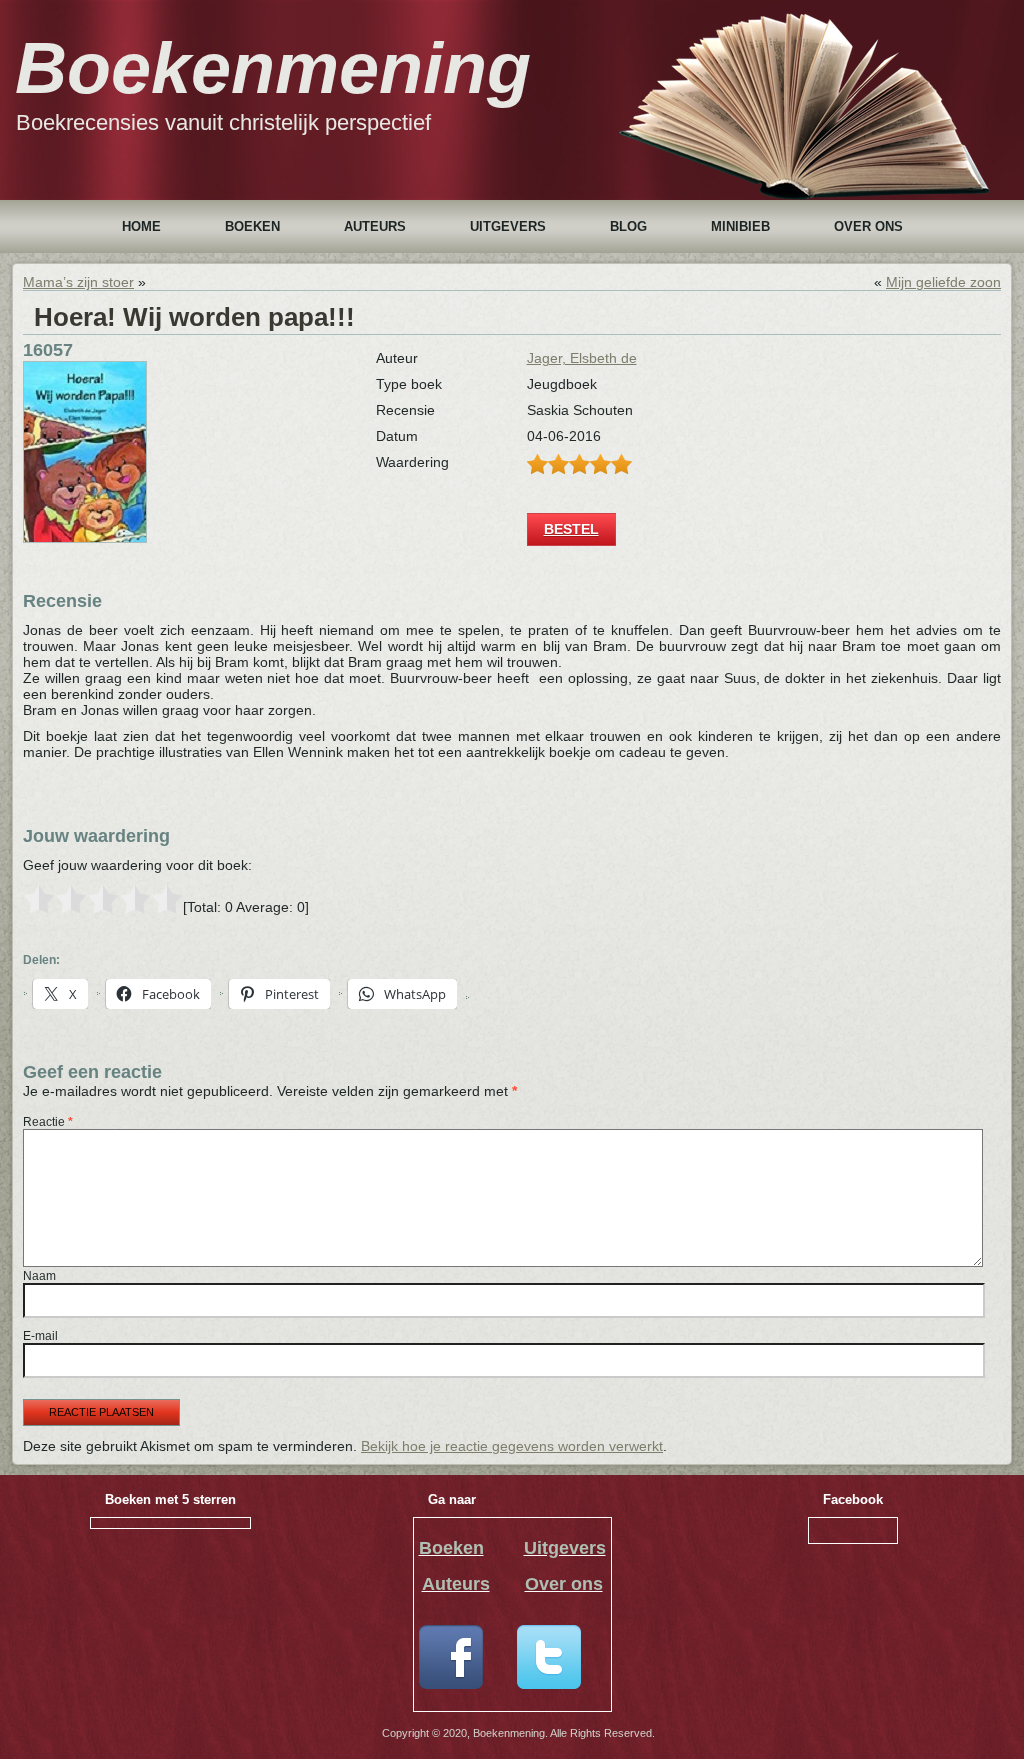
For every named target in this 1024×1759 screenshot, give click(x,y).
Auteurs (375, 226)
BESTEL (571, 529)
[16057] (85, 538)
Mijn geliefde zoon (943, 282)
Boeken (252, 226)
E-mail (40, 1336)
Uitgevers (508, 226)
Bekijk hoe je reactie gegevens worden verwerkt (512, 1446)
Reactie (48, 1122)
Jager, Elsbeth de (582, 358)
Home (141, 226)
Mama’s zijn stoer (78, 282)
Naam (39, 1276)
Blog (628, 226)
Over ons (868, 226)
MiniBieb (740, 226)
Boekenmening (273, 68)
